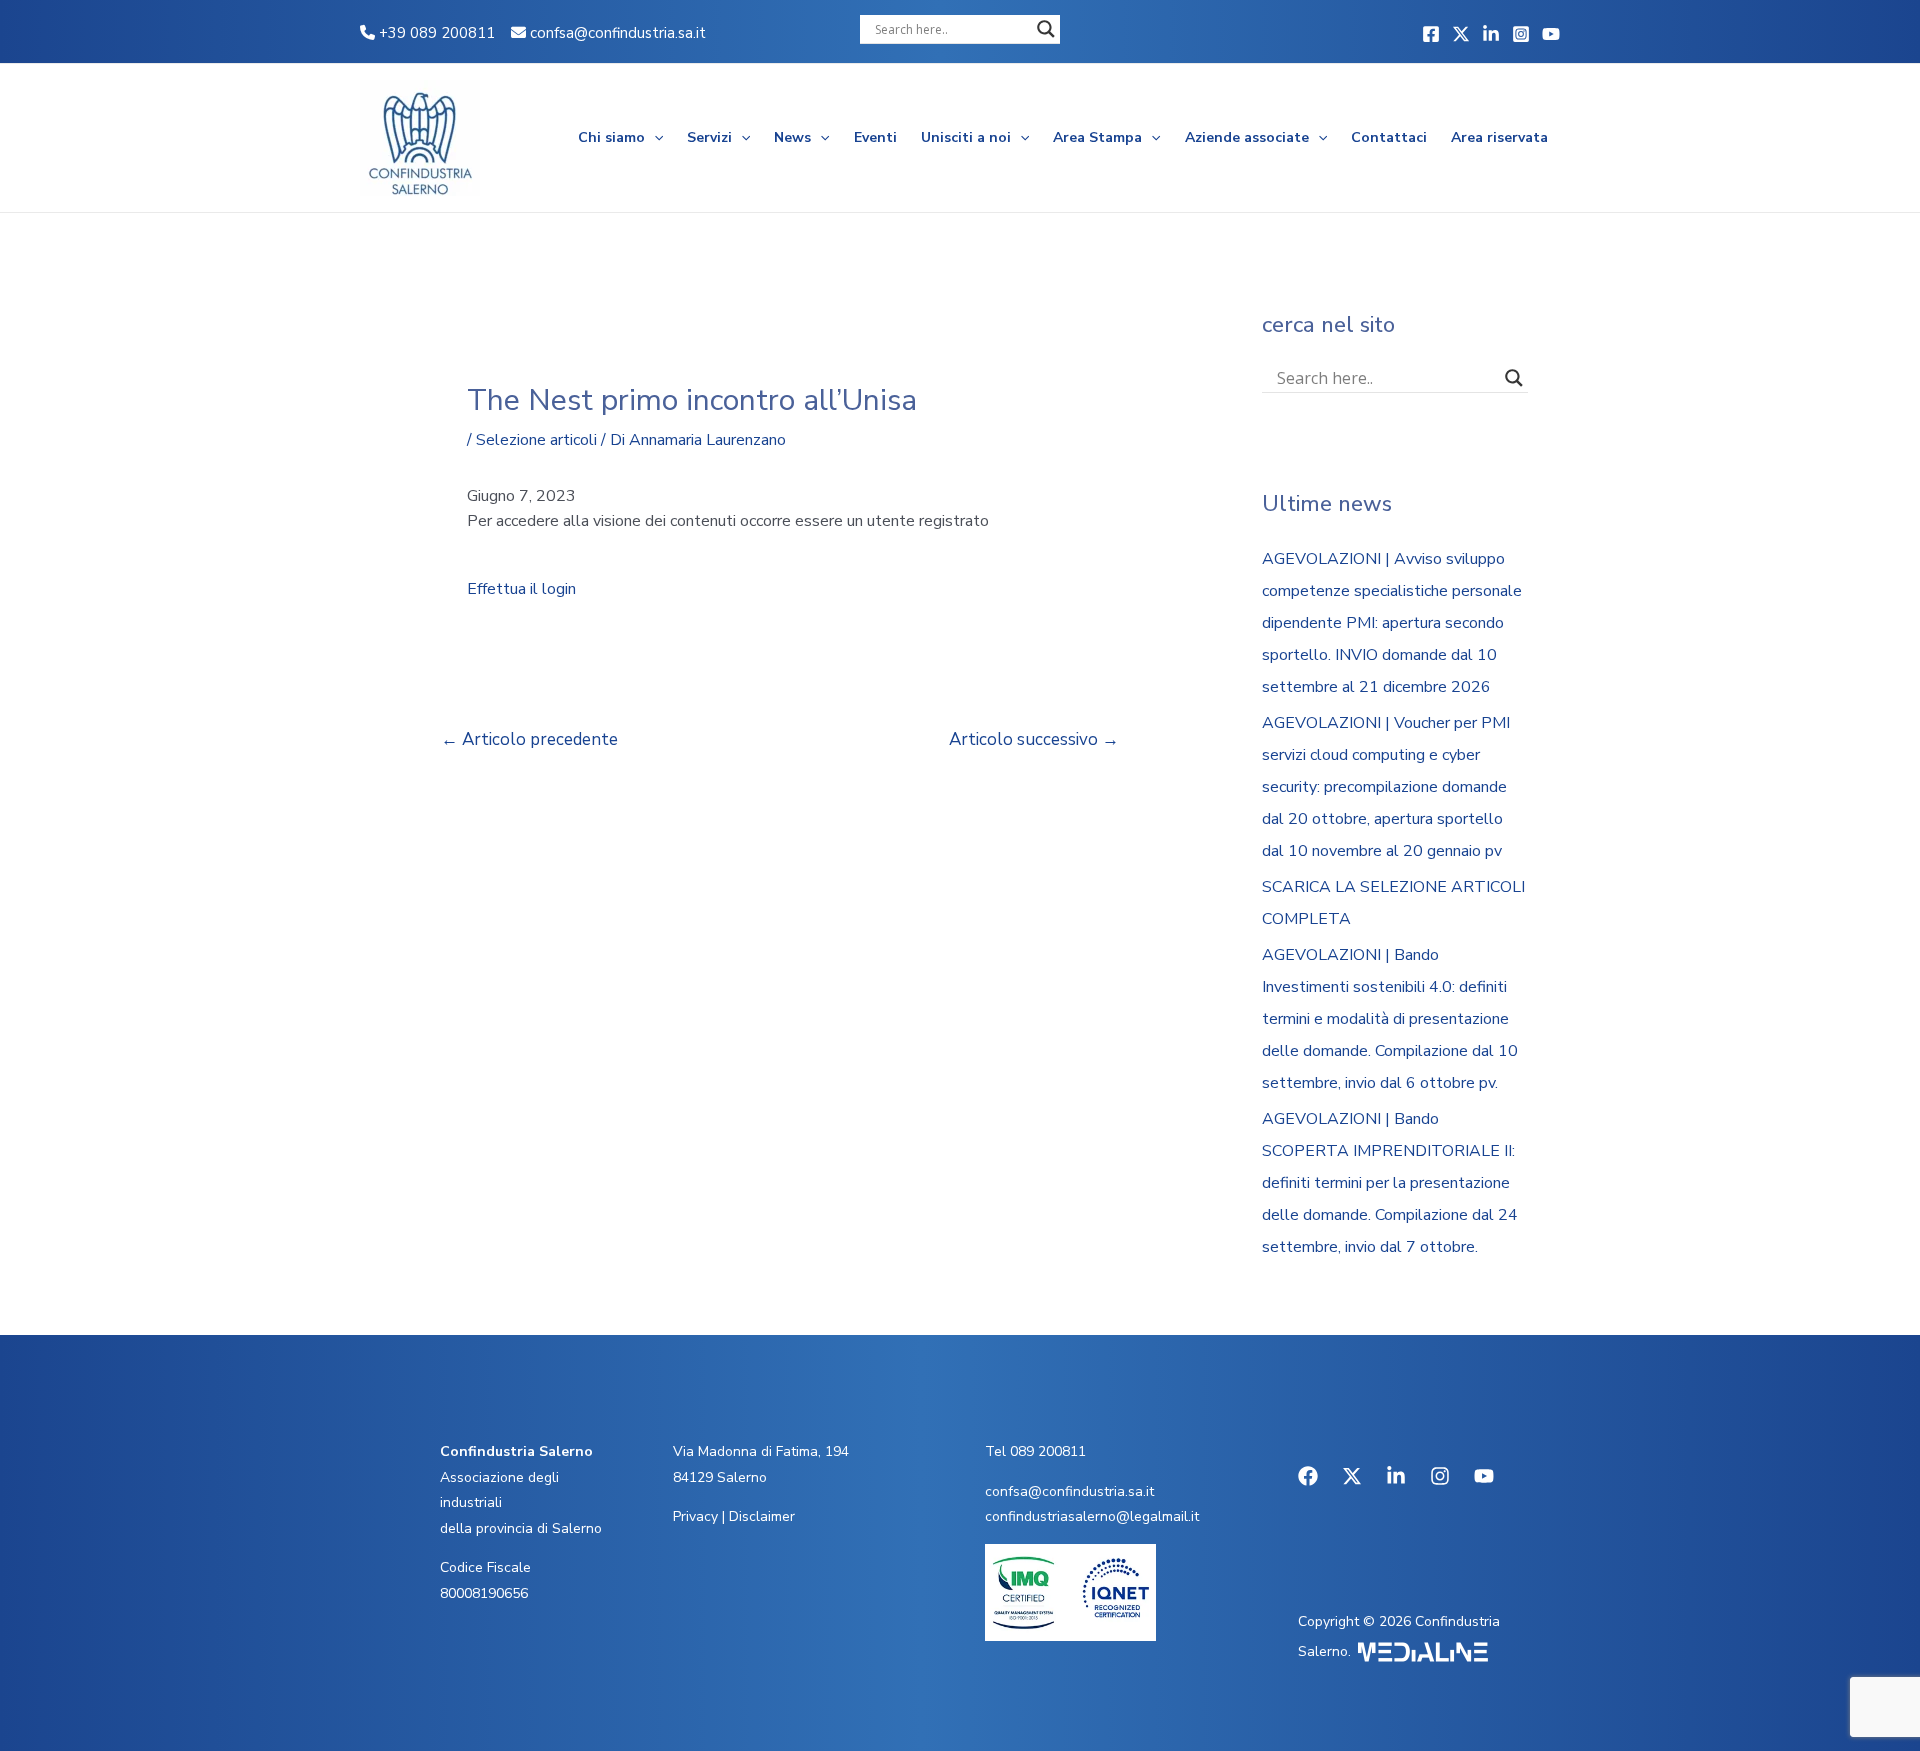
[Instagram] (1521, 34)
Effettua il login (521, 589)
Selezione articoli (536, 440)
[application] (654, 138)
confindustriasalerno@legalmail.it (1092, 1516)
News (792, 137)
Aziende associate (1247, 137)
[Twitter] (1461, 34)
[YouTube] (1551, 34)
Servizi (709, 137)
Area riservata (1499, 137)
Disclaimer (762, 1516)
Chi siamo (611, 137)
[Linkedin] (1491, 34)
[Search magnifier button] (1046, 29)
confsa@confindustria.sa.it (618, 33)
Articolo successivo (1034, 739)
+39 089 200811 (435, 33)
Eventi (875, 137)
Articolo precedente (529, 739)
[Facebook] (1431, 34)
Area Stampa (1097, 137)
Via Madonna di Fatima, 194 (761, 1451)
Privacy (695, 1516)
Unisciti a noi (966, 137)
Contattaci (1389, 137)
